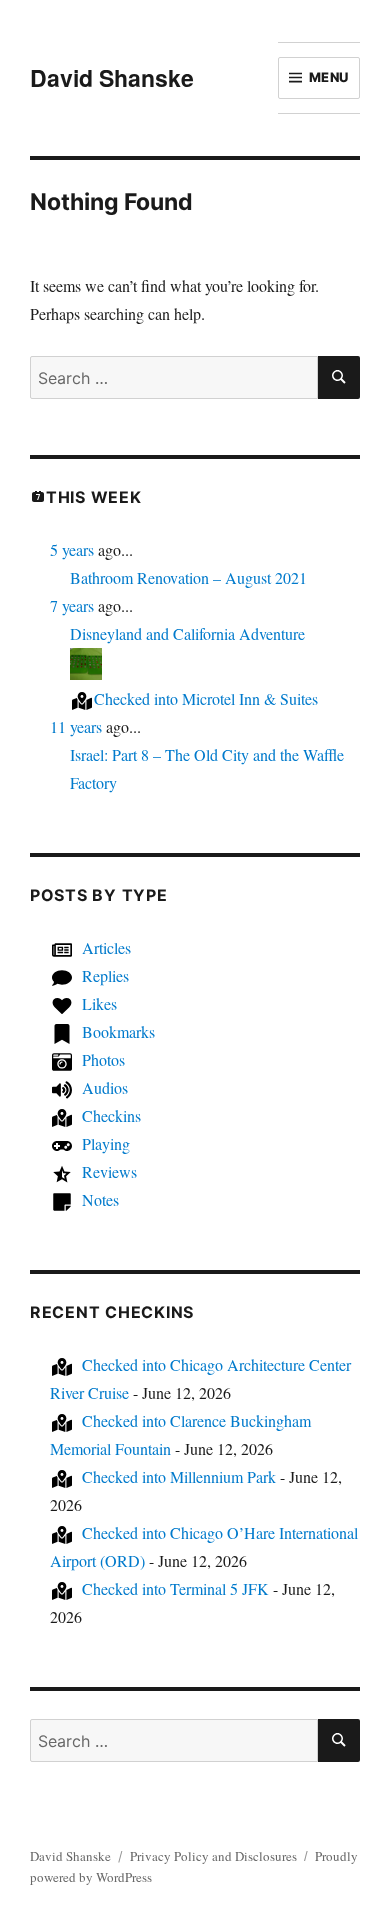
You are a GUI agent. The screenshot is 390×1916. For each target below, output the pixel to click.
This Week (94, 497)
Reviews (109, 1171)
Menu (329, 77)
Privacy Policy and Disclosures (213, 1856)
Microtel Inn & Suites (206, 698)
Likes (99, 1003)
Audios (105, 1087)
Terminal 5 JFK (175, 1588)
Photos (103, 1059)
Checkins (111, 1115)
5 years (72, 549)
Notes (100, 1199)
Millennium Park (179, 1476)
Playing (106, 1143)
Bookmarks (118, 1031)
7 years (72, 605)
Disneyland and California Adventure (187, 633)
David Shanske (112, 77)
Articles (106, 947)
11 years (76, 726)
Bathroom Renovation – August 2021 (188, 577)
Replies (105, 975)
